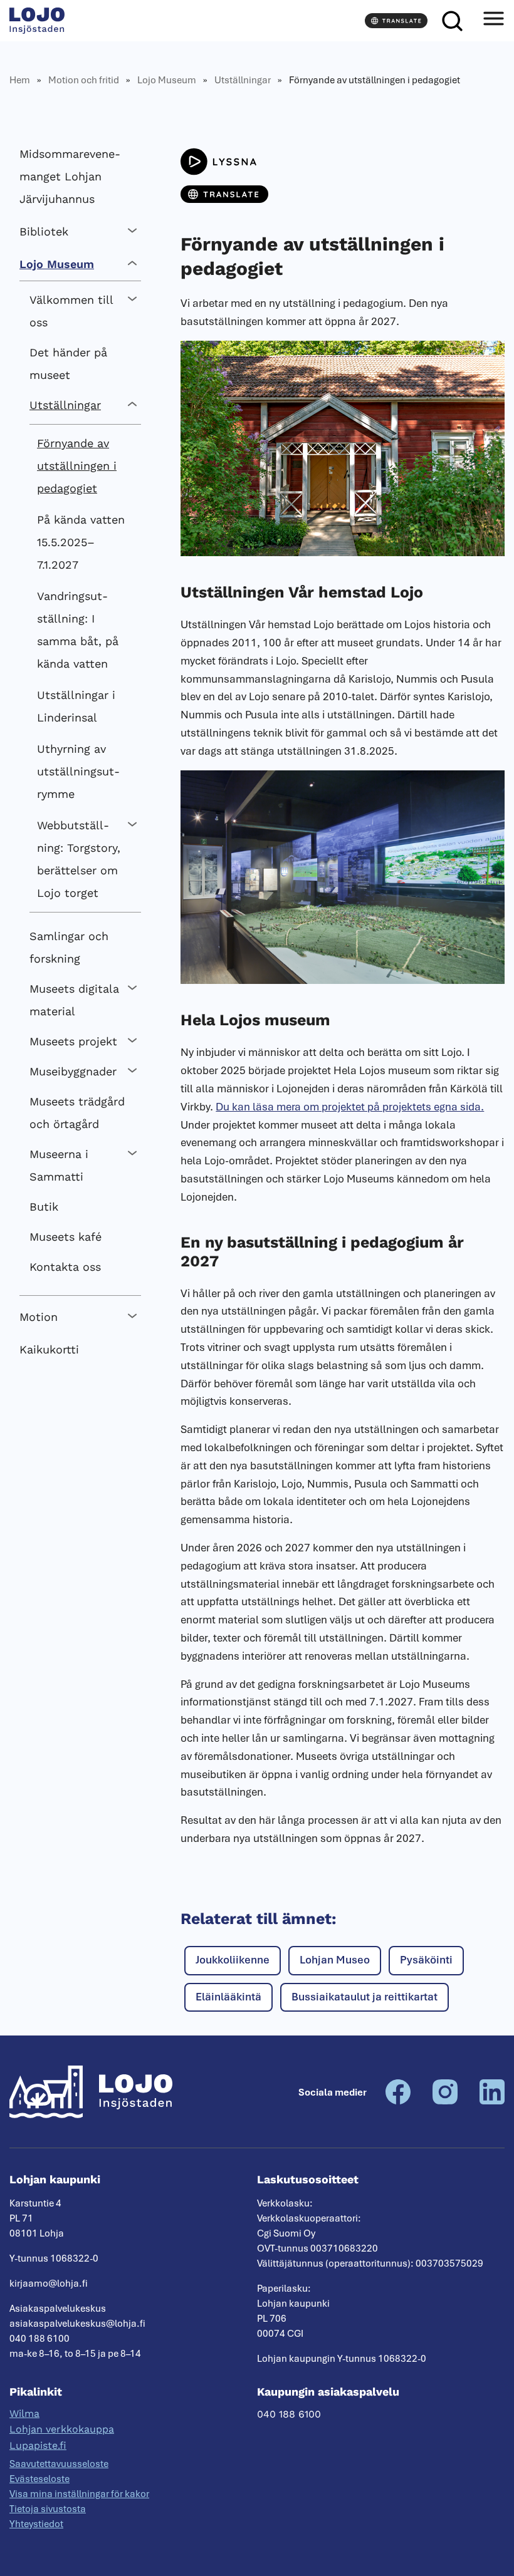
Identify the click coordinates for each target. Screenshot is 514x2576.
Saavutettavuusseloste (59, 2464)
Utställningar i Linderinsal (76, 706)
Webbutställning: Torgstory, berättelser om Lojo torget (79, 859)
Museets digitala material (74, 1000)
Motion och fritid (84, 80)
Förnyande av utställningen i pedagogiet (77, 466)
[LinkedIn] (492, 2101)
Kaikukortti (49, 1349)
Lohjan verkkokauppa (62, 2429)
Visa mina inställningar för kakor (79, 2494)
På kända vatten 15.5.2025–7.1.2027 (81, 542)
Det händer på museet (68, 364)
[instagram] (445, 2101)
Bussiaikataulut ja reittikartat (365, 1997)
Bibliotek (44, 231)
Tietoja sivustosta (48, 2509)
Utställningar (243, 80)
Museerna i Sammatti (59, 1165)
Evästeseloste (39, 2479)
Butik (44, 1207)
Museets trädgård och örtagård (77, 1113)
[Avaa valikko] (493, 21)
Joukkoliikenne (233, 1960)
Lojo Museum (167, 80)
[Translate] (396, 21)
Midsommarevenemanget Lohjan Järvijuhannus (70, 176)
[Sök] (452, 21)
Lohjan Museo (335, 1960)
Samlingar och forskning (69, 947)
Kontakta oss (65, 1267)
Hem (20, 80)
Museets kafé (66, 1237)
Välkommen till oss (71, 311)
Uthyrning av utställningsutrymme (78, 771)
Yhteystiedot (36, 2524)
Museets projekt (73, 1041)
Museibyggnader (73, 1071)
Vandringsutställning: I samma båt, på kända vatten (78, 630)
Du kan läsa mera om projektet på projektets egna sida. (350, 1107)
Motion (39, 1317)
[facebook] (398, 2101)
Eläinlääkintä (228, 1997)
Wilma (24, 2413)
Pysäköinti (426, 1960)
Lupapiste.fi (38, 2445)
